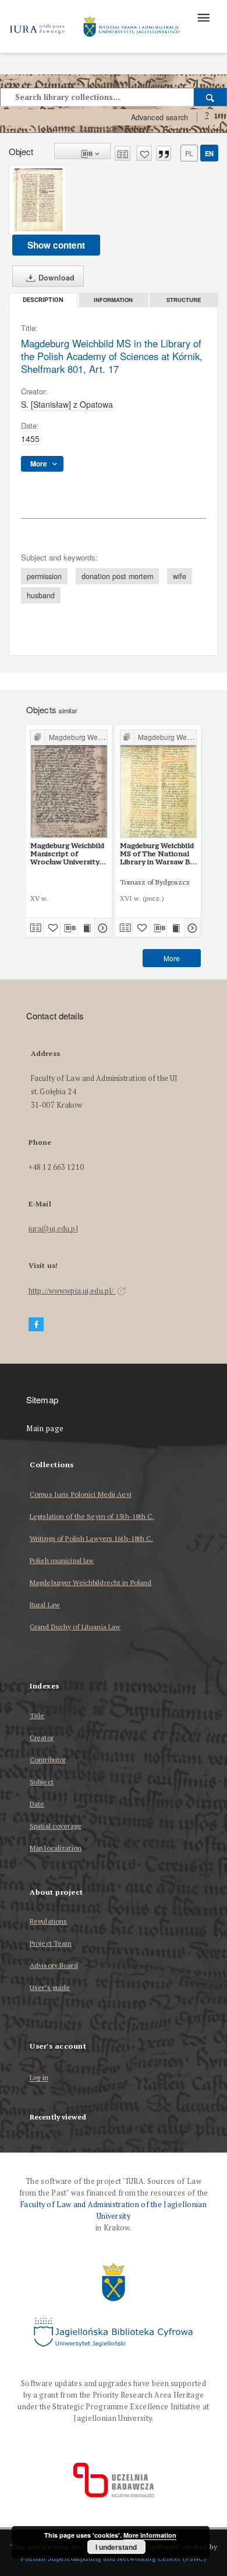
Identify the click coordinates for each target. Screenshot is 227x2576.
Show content (56, 245)
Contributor (48, 1760)
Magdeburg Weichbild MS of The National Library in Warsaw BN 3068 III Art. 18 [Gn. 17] (158, 854)
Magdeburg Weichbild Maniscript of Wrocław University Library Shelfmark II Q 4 (67, 854)
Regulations (48, 1921)
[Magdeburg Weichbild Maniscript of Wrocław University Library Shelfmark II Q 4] (69, 784)
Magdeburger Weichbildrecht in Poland (91, 1582)
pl (189, 153)
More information (150, 2535)
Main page (45, 1429)
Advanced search (159, 117)
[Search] (210, 97)
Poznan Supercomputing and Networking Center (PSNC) (114, 2558)
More (172, 958)
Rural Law (45, 1605)
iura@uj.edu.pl (53, 1229)
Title (37, 1715)
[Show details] (102, 928)
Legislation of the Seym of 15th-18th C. (92, 1516)
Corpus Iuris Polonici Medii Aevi (81, 1494)
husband (41, 595)
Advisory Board (54, 1965)
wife (180, 576)
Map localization (56, 1848)
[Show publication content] (86, 928)
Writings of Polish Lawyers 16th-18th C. (91, 1538)
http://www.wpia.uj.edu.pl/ (72, 1291)
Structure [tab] (184, 300)
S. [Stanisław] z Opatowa (67, 404)
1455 (30, 439)
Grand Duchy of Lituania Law (75, 1627)
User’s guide (50, 1987)
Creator (42, 1738)
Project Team (51, 1943)
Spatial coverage (56, 1826)
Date (37, 1804)
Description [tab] (43, 300)
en (209, 153)
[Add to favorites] (144, 153)
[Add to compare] (123, 153)
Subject (42, 1782)
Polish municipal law (62, 1560)
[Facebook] (36, 1325)
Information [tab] (113, 300)
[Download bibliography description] (69, 928)
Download (55, 278)
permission (44, 576)
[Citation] (164, 153)
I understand (116, 2547)
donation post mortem (117, 576)
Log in (39, 2078)
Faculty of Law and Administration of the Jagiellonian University (114, 2210)
